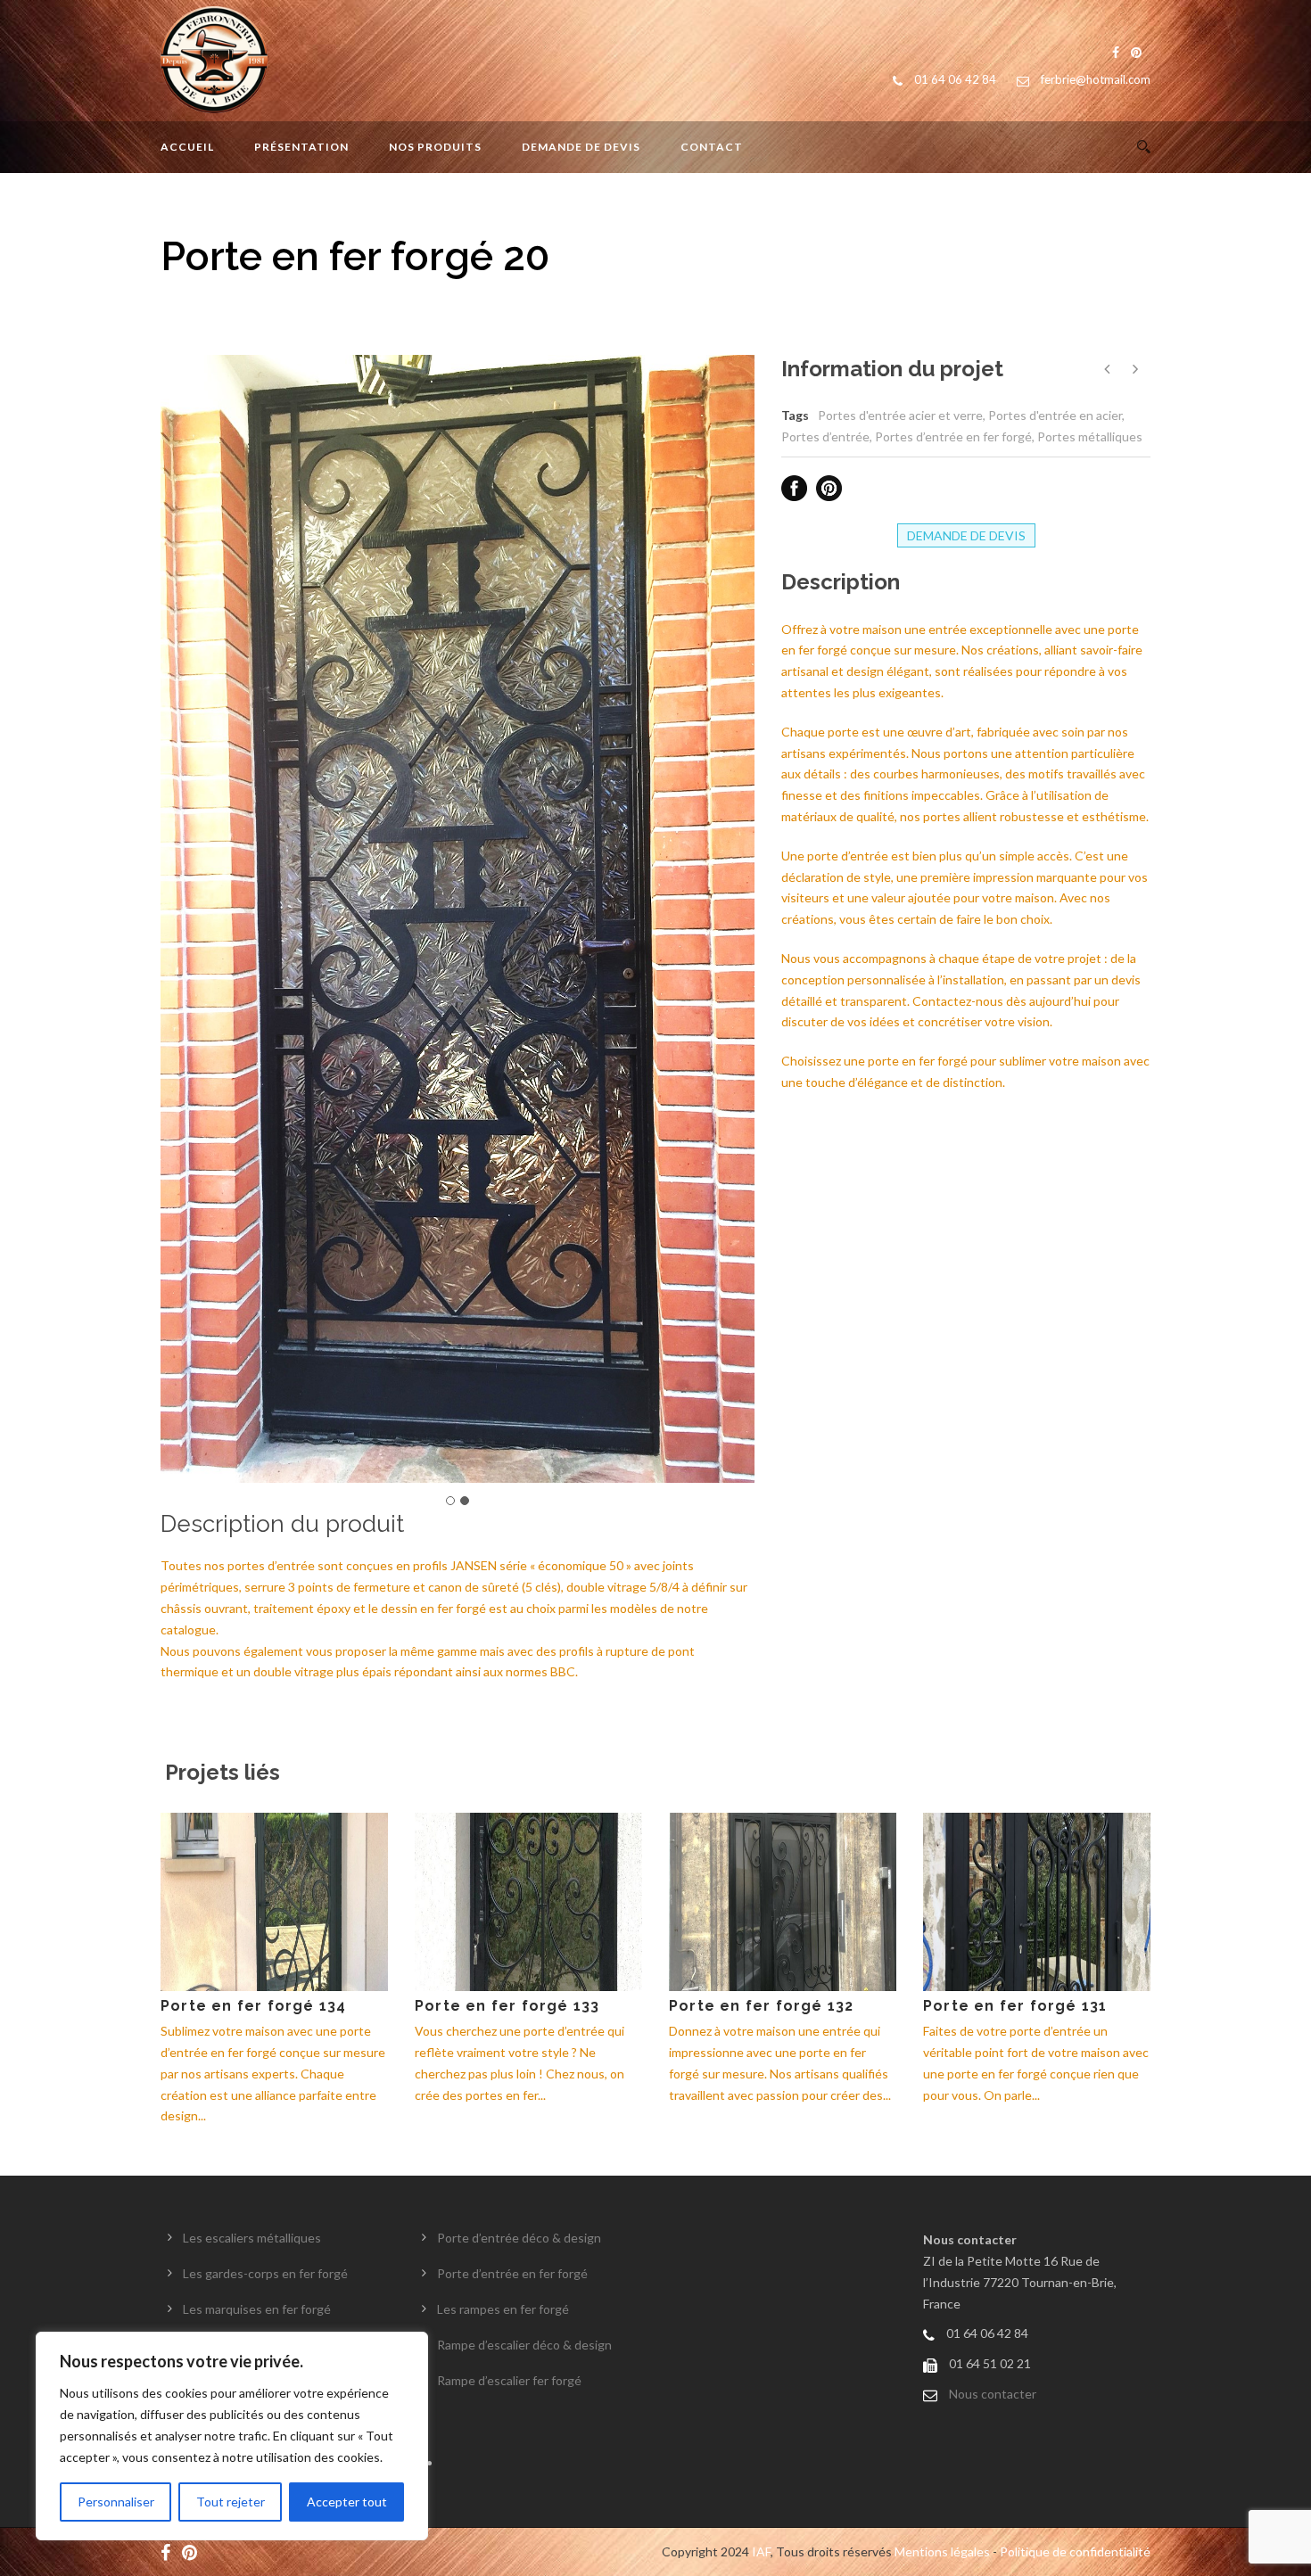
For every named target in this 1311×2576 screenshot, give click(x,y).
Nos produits (435, 147)
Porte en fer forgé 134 (253, 2006)
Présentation (301, 147)
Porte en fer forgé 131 (1015, 2006)
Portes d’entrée (825, 436)
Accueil (187, 147)
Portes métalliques (1090, 436)
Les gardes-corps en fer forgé (265, 2273)
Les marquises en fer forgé (257, 2309)
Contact (712, 147)
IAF (761, 2551)
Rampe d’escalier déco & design (524, 2345)
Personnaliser (116, 2502)
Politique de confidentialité (1075, 2551)
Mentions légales (942, 2551)
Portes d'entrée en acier (1055, 415)
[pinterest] (194, 2551)
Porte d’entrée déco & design (519, 2238)
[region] (232, 2436)
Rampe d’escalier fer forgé (509, 2380)
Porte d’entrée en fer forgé (512, 2273)
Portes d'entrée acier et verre (900, 415)
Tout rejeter (231, 2502)
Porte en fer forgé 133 (507, 2006)
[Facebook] (170, 2551)
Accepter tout (347, 2502)
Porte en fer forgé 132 (761, 2006)
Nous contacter (993, 2394)
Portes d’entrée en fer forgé (953, 436)
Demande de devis (581, 147)
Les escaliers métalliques (252, 2238)
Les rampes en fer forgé (503, 2309)
